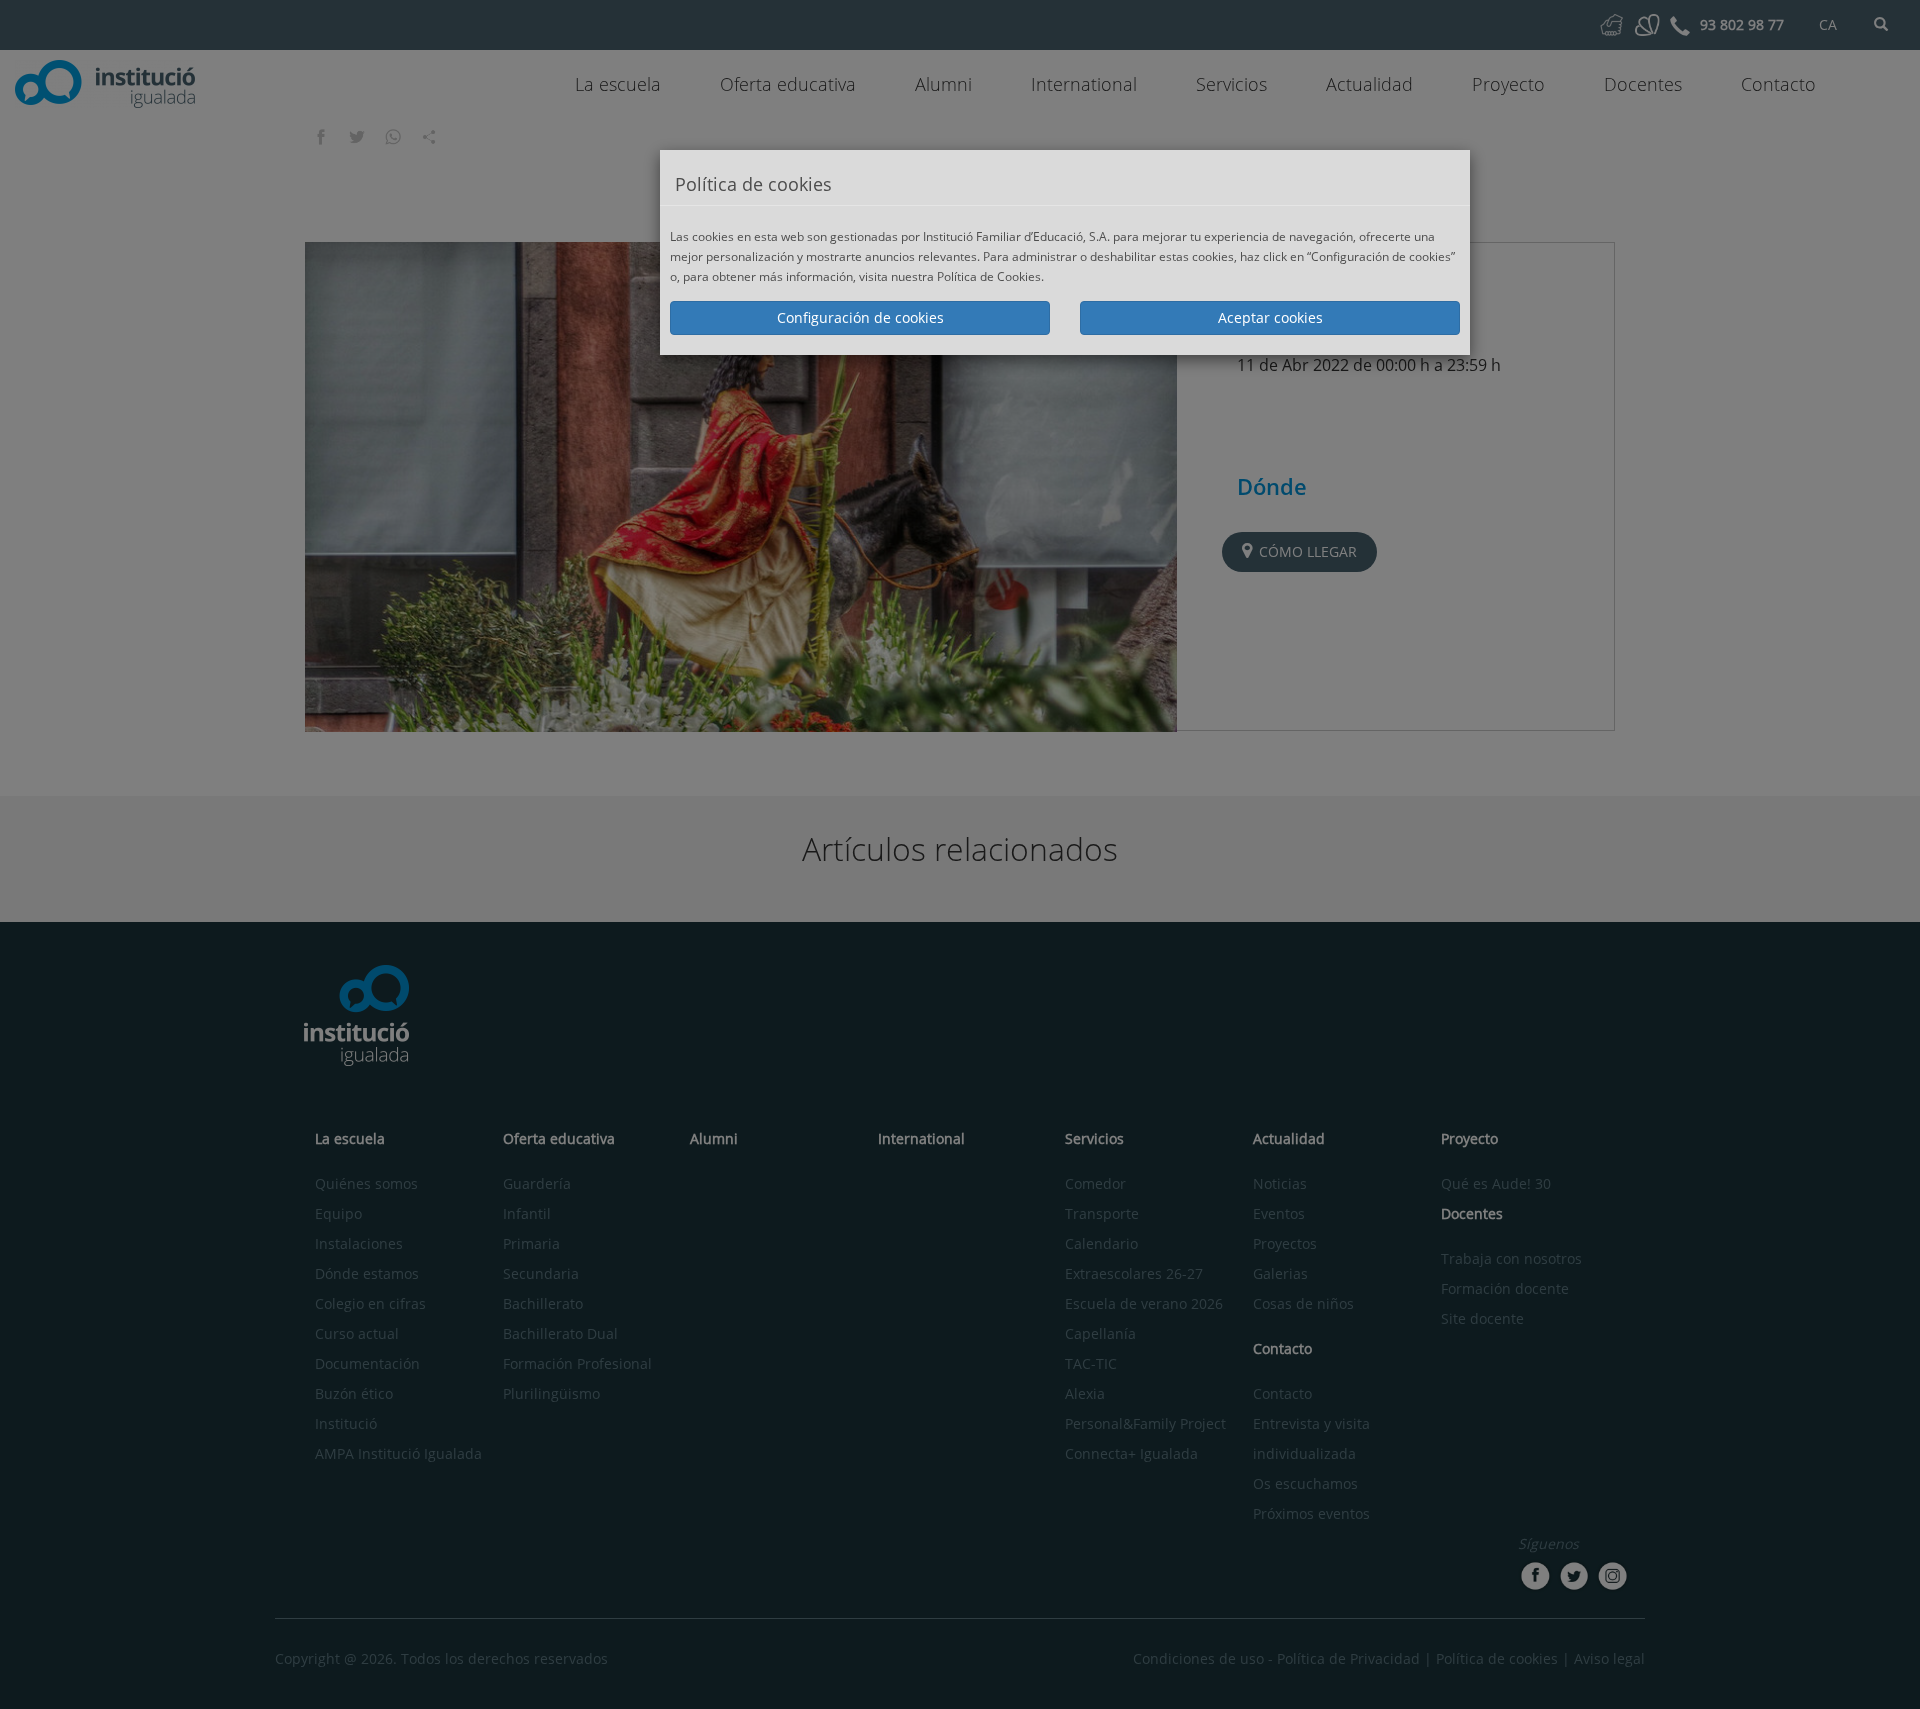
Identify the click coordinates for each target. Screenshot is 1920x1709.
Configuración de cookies (860, 317)
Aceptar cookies (1270, 317)
